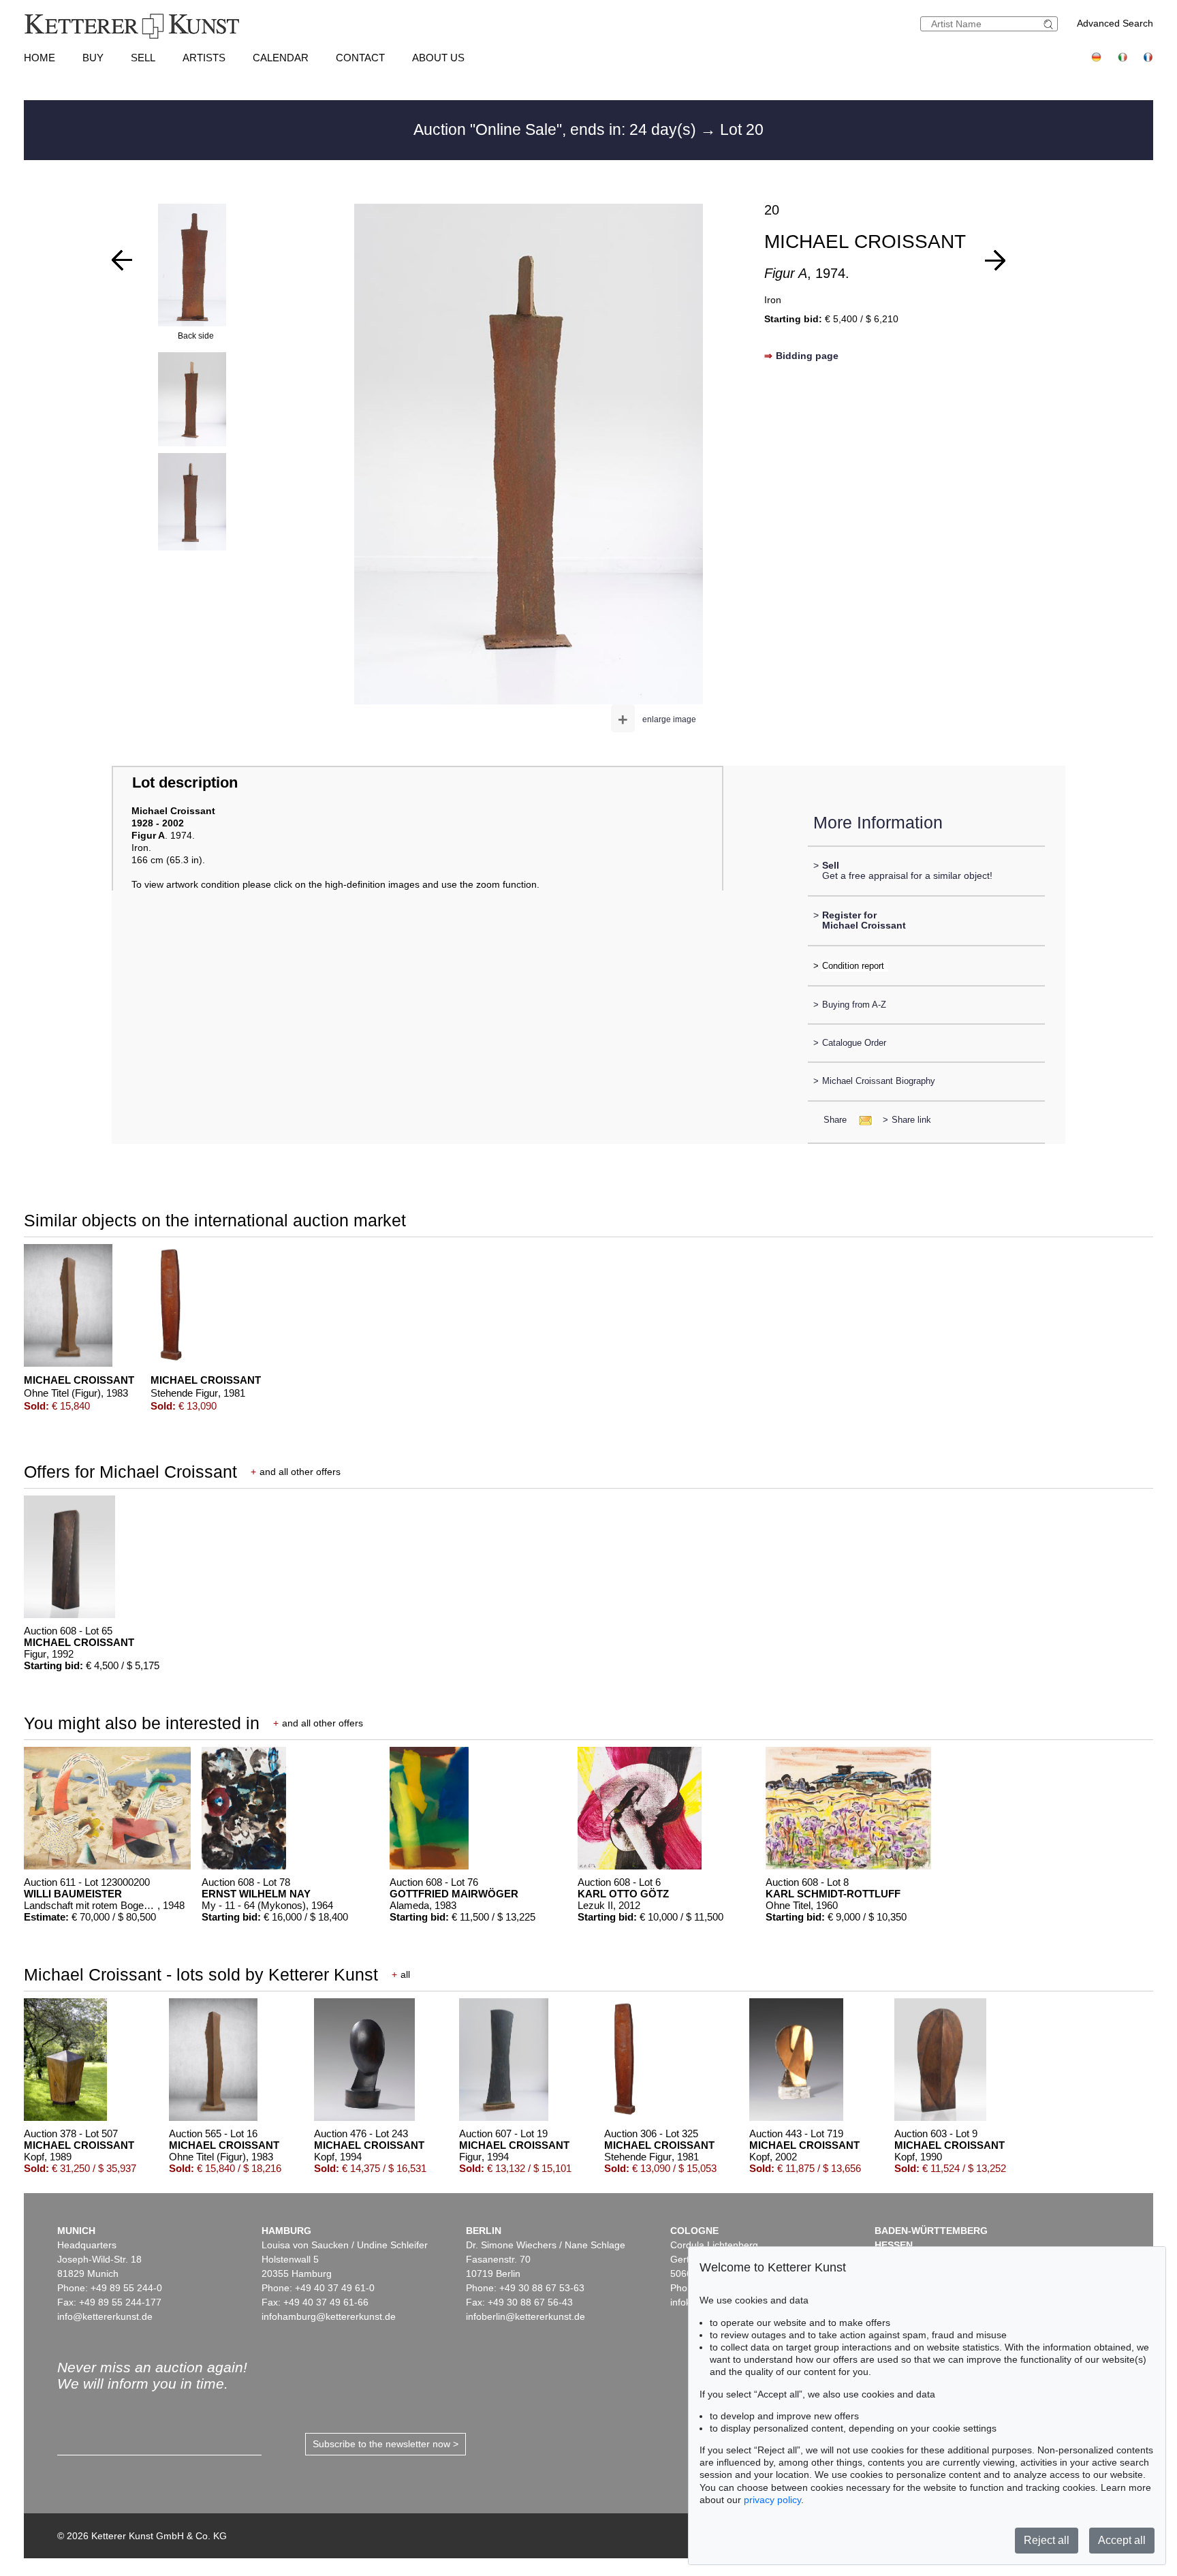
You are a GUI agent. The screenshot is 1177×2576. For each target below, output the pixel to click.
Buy (93, 58)
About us (438, 58)
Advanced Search (1115, 23)
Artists (204, 58)
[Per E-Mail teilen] (861, 1120)
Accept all (1122, 2540)
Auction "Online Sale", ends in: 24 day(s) (557, 129)
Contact (360, 58)
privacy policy (772, 2500)
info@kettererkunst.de (105, 2316)
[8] (122, 260)
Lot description (185, 782)
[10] (995, 260)
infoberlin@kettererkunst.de (525, 2316)
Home (40, 58)
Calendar (281, 58)
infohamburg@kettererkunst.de (329, 2316)
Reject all (1047, 2540)
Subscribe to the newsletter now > (386, 2444)
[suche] (1050, 24)
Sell (143, 58)
